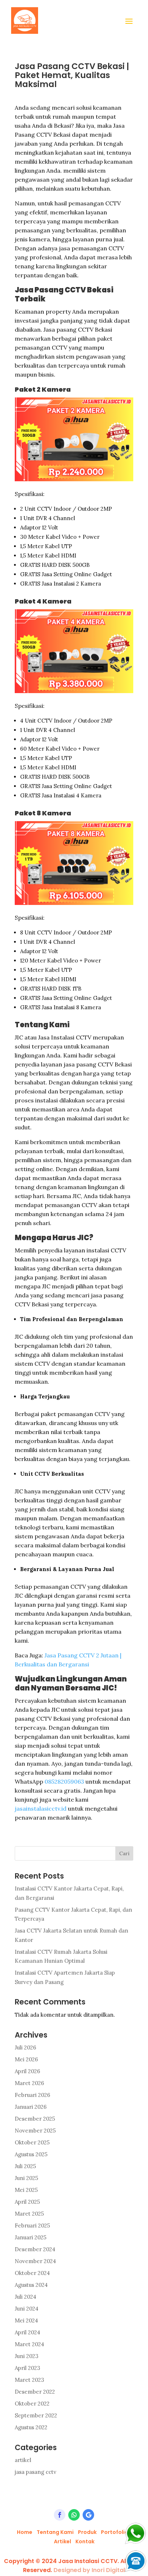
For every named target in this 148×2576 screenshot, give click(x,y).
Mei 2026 (26, 2059)
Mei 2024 (26, 2320)
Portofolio (115, 2532)
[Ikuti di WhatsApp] (74, 2515)
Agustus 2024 (31, 2285)
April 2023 (27, 2368)
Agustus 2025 (31, 2154)
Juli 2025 (25, 2166)
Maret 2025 (29, 2214)
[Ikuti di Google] (88, 2515)
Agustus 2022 (31, 2427)
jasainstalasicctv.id (41, 1808)
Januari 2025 (31, 2237)
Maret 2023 (29, 2380)
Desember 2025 (35, 2119)
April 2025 (27, 2202)
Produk (87, 2532)
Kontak (85, 2541)
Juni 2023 (27, 2356)
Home (25, 2532)
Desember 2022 (35, 2392)
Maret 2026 (29, 2083)
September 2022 (36, 2415)
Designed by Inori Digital (89, 2570)
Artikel (63, 2541)
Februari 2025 (32, 2225)
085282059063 (64, 1781)
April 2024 (27, 2332)
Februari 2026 (33, 2095)
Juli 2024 (26, 2297)
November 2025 (35, 2131)
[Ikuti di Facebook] (60, 2515)
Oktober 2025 (32, 2142)
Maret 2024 (29, 2344)
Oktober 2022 (32, 2404)
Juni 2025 (26, 2178)
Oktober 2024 (32, 2273)
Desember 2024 (35, 2249)
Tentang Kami (55, 2532)
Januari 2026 (31, 2107)
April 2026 (27, 2071)
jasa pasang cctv (36, 2472)
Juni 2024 (27, 2309)
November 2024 (35, 2261)
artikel (23, 2460)
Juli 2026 (26, 2047)
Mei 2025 (26, 2190)
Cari (124, 1853)
